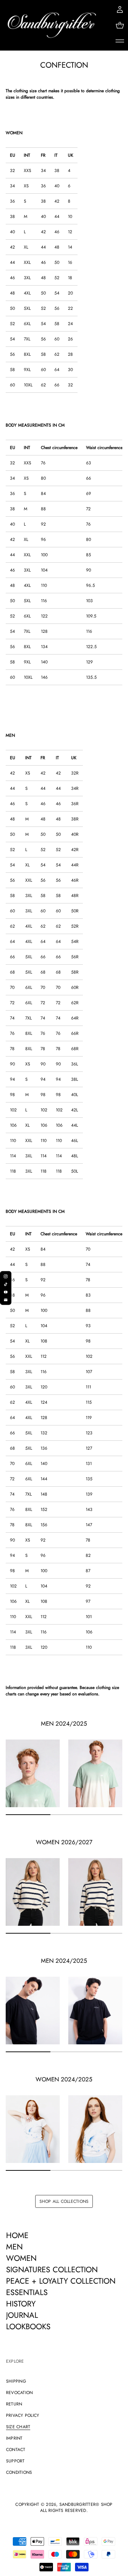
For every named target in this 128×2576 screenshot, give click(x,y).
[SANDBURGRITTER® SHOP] (52, 25)
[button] (120, 25)
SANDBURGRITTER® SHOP (86, 2505)
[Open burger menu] (120, 41)
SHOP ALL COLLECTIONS (64, 2201)
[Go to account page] (120, 10)
